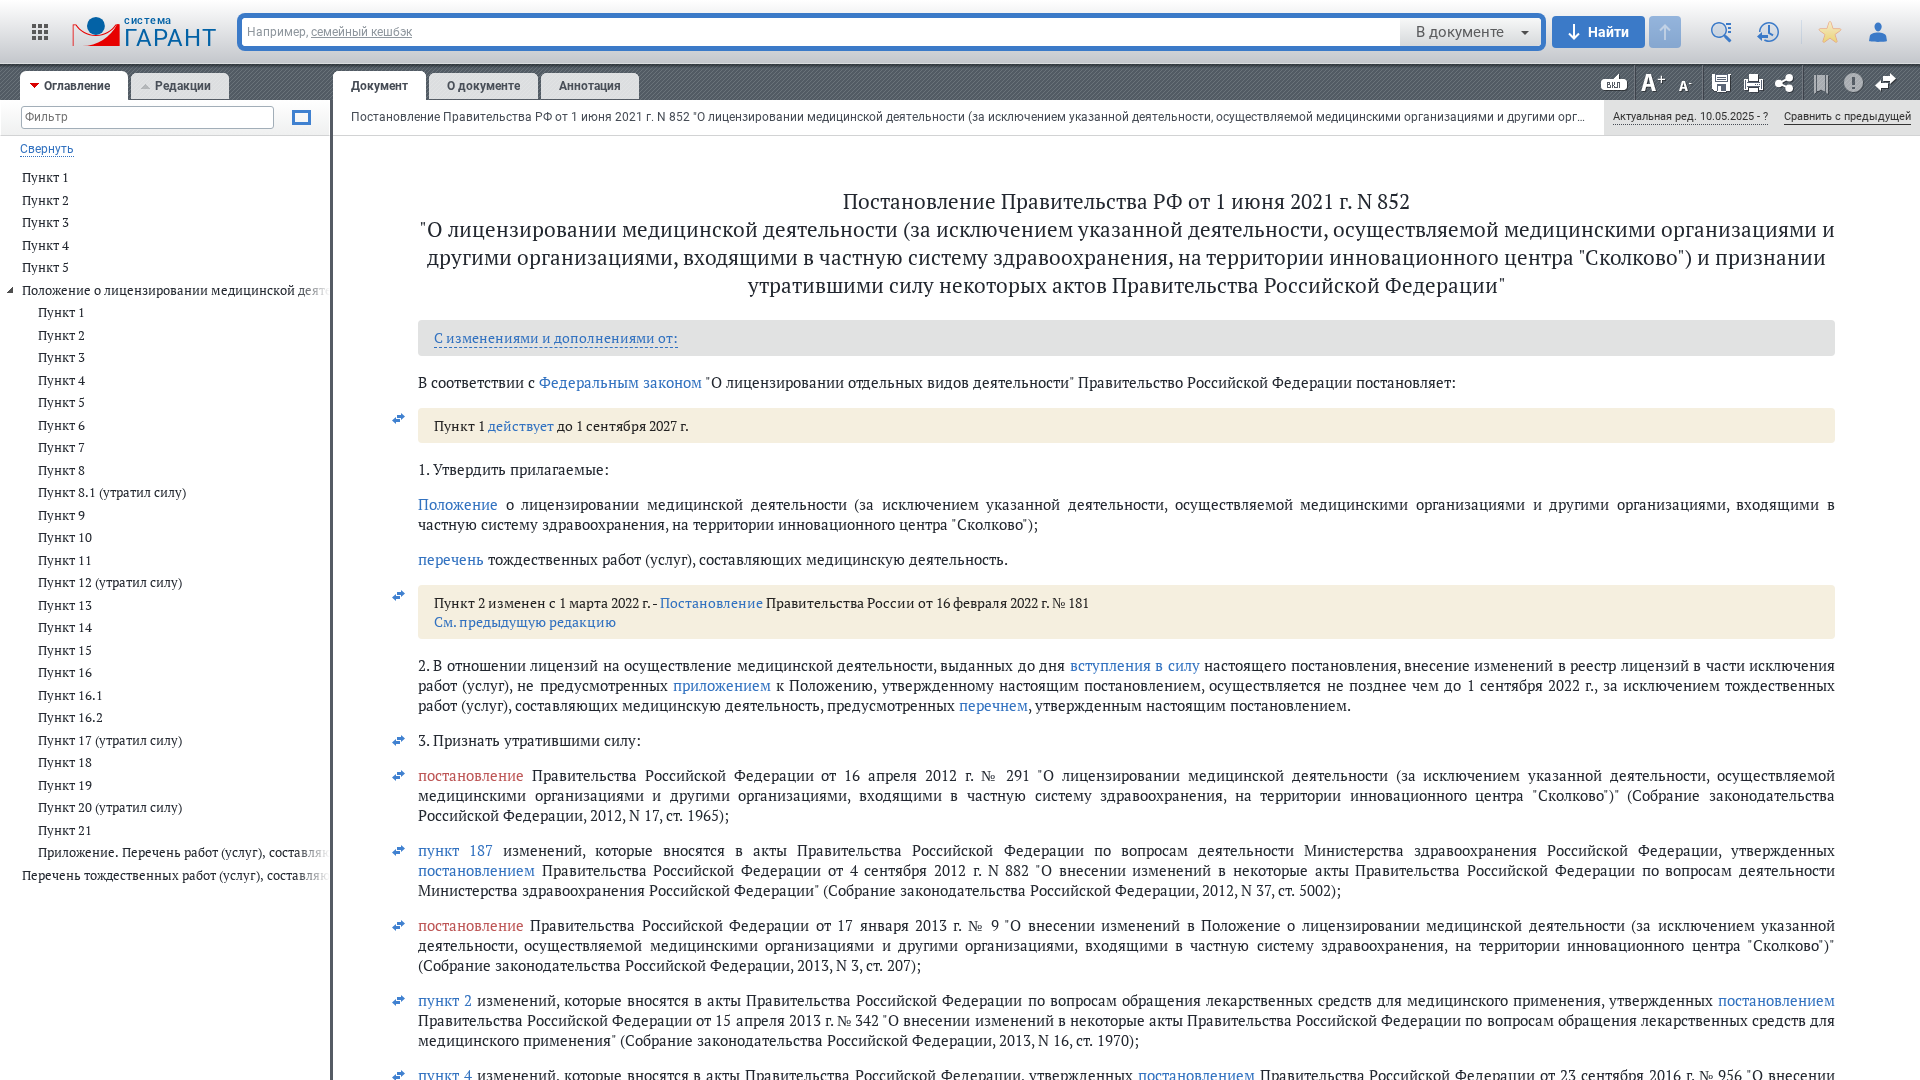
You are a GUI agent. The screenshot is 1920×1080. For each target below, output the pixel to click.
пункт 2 (445, 1000)
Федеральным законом (620, 382)
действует (521, 425)
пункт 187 (455, 850)
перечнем (993, 705)
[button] (40, 32)
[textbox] (821, 32)
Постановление (711, 602)
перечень (451, 559)
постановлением (476, 870)
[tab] (74, 85)
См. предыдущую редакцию (525, 621)
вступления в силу (1135, 665)
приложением (722, 685)
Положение (458, 504)
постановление (471, 775)
